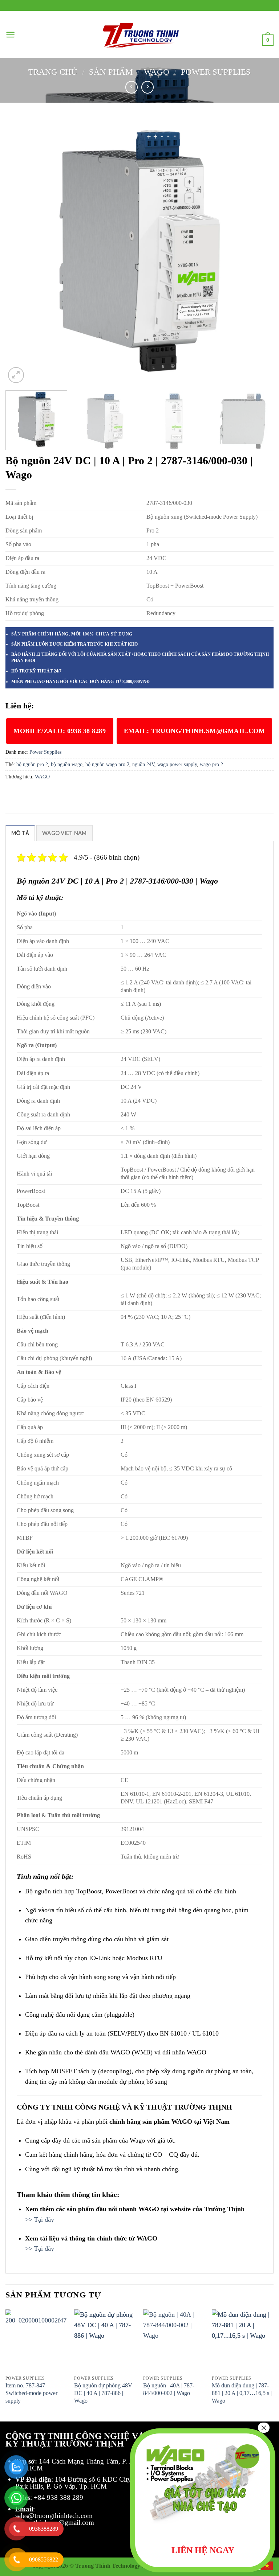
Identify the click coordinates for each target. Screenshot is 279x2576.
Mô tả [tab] (20, 833)
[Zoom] (16, 375)
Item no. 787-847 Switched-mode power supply (31, 2393)
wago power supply (177, 764)
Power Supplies (216, 72)
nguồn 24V (143, 764)
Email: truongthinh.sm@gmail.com (195, 731)
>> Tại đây (40, 2219)
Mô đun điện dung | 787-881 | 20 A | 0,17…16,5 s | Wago (242, 2393)
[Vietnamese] (267, 2565)
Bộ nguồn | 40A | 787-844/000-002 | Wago (169, 2389)
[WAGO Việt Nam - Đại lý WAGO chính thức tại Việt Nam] (139, 35)
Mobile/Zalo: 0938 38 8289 (60, 731)
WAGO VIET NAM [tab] (64, 833)
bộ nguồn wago (67, 764)
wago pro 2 (211, 764)
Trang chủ (53, 72)
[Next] (259, 251)
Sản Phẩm (111, 72)
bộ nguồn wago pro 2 (107, 764)
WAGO (157, 72)
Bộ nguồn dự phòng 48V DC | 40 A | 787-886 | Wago (103, 2393)
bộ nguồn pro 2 (32, 764)
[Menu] (10, 35)
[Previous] (20, 251)
